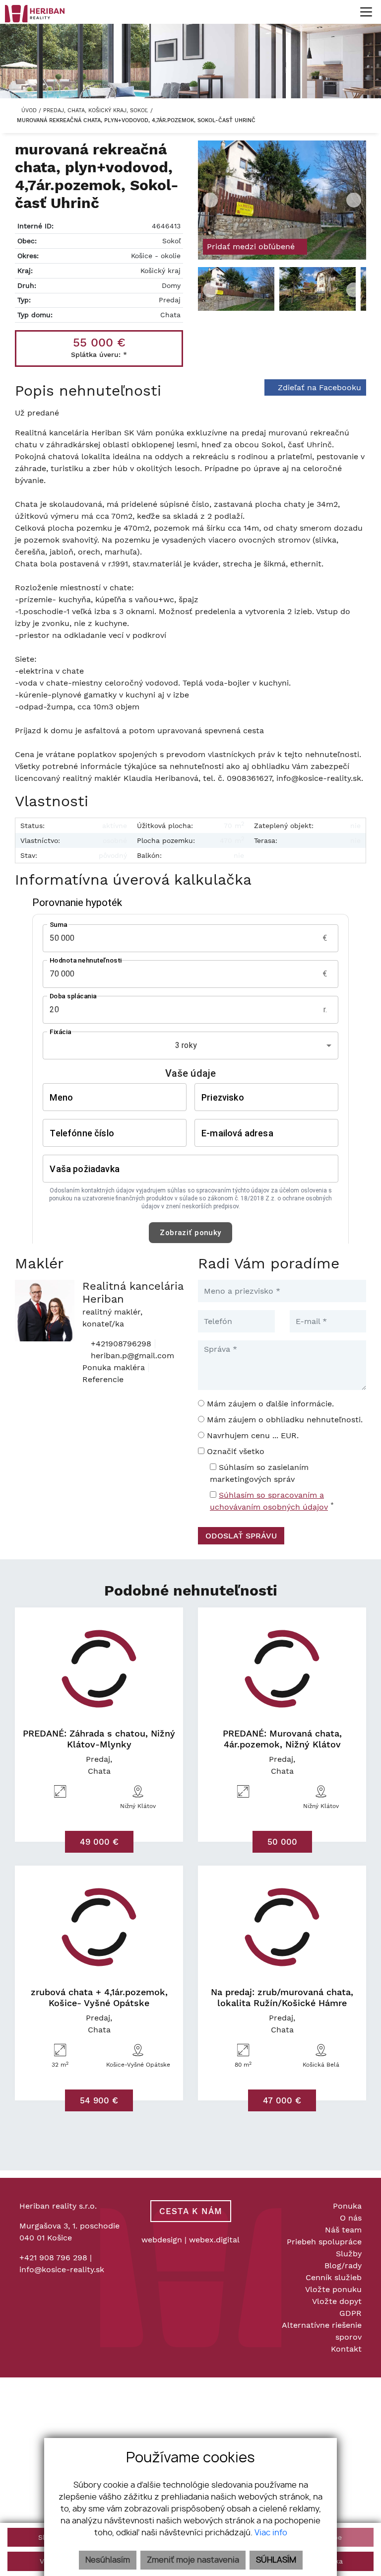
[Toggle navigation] (362, 12)
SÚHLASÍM (276, 2560)
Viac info (271, 2533)
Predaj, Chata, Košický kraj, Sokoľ (97, 110)
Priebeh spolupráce (324, 2242)
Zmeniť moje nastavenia (193, 2560)
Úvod (28, 110)
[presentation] (210, 200)
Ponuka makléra (114, 1367)
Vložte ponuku (333, 2289)
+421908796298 (120, 1344)
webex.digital (214, 2240)
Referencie (103, 1379)
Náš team (343, 2230)
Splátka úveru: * (99, 354)
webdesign (162, 2240)
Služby (349, 2254)
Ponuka (347, 2206)
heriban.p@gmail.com (131, 1356)
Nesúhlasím (108, 2560)
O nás (351, 2218)
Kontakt (346, 2349)
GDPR (350, 2313)
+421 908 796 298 (53, 2258)
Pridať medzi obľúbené (252, 246)
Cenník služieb (334, 2277)
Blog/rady (343, 2265)
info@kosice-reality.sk (62, 2269)
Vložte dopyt (337, 2301)
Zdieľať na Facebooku (319, 387)
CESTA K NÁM (191, 2211)
